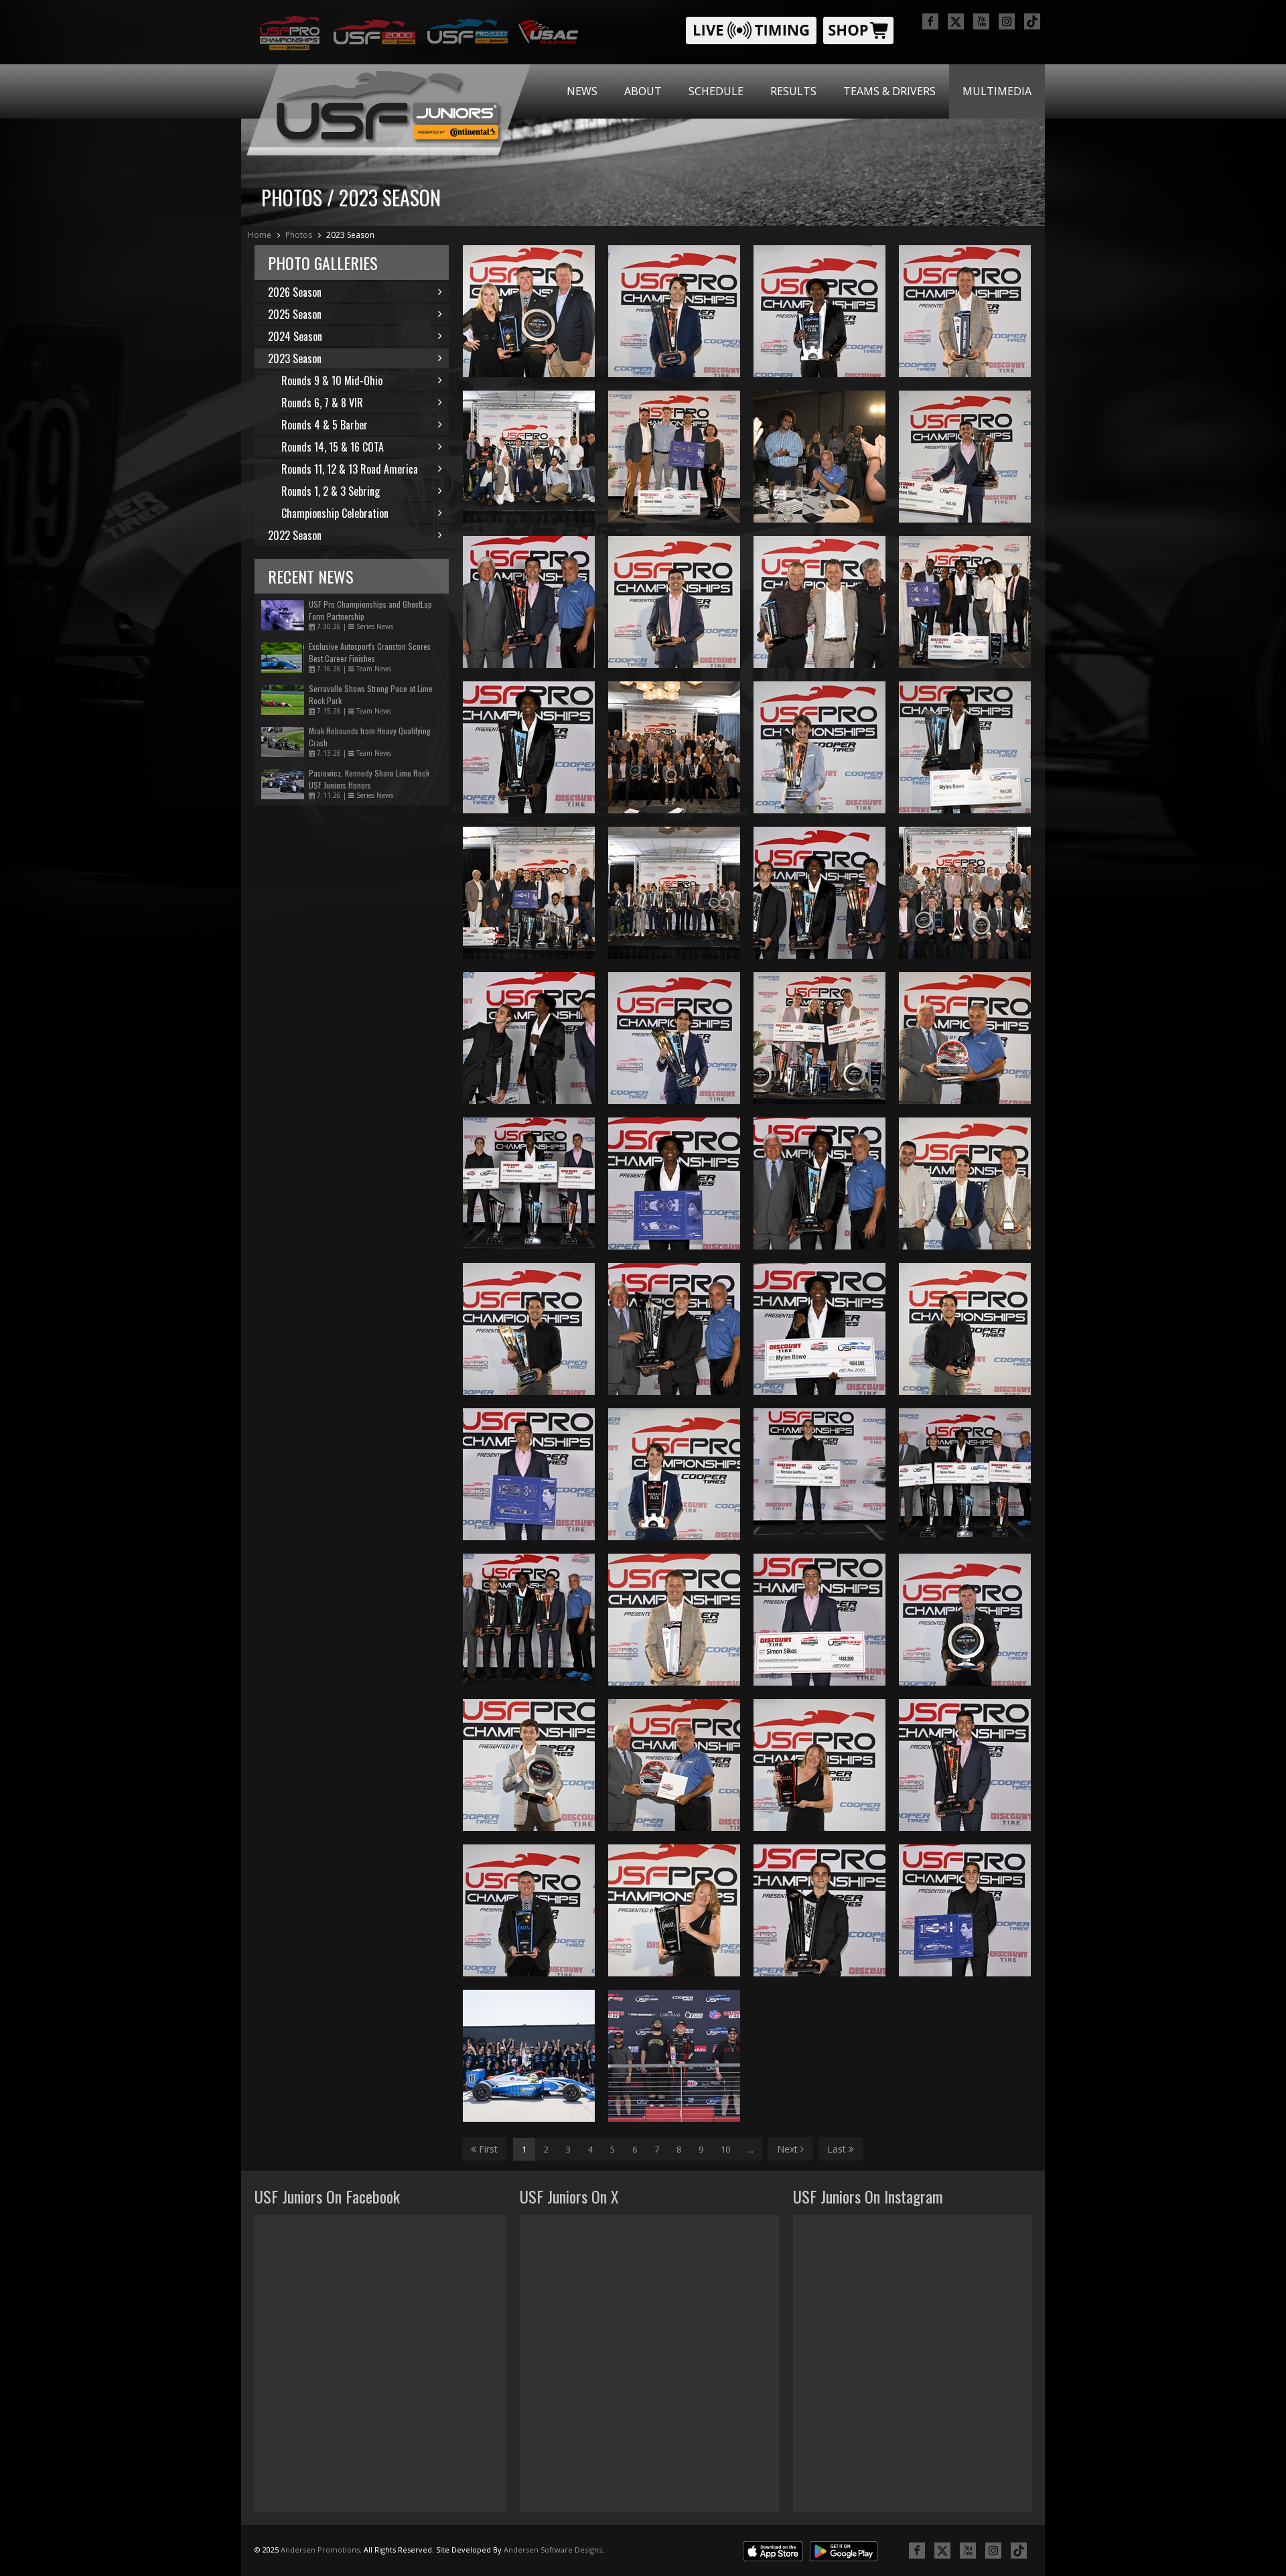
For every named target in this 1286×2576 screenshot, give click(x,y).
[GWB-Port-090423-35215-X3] (965, 1183)
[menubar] (799, 91)
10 (725, 2149)
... (751, 2149)
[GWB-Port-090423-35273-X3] (674, 311)
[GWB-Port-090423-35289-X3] (965, 1620)
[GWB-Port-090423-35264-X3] (819, 1765)
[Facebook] (930, 21)
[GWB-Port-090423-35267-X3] (674, 1620)
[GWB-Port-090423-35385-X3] (965, 893)
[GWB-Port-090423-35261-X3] (529, 1765)
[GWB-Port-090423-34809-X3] (819, 1474)
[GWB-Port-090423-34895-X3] (965, 1474)
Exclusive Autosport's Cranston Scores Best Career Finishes (370, 652)
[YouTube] (981, 21)
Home (260, 235)
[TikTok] (1032, 21)
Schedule (716, 91)
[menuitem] (582, 91)
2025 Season (295, 314)
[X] (956, 21)
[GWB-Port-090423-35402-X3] (819, 1038)
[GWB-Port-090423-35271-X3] (674, 1474)
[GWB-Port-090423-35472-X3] (529, 311)
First (487, 2149)
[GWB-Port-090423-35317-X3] (965, 747)
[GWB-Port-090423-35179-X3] (965, 1038)
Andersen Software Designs (553, 2550)
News (582, 91)
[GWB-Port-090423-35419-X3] (965, 602)
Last (838, 2149)
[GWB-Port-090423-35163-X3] (819, 457)
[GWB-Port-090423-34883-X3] (819, 893)
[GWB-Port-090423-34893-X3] (529, 1620)
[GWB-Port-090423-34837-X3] (819, 1620)
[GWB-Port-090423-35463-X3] (529, 893)
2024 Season (295, 336)
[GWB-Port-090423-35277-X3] (819, 747)
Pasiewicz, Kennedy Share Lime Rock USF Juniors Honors (369, 779)
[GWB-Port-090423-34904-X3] (529, 1038)
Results (793, 91)
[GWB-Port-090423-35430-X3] (674, 457)
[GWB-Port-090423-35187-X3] (674, 1765)
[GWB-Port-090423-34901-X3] (529, 1183)
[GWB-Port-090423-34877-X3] (529, 747)
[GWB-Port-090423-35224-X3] (965, 1329)
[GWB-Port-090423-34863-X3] (819, 1329)
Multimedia (997, 91)
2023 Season (350, 235)
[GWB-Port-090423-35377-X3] (819, 602)
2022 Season (295, 535)
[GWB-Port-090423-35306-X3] (529, 1329)
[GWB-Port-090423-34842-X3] (529, 602)
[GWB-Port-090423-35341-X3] (529, 457)
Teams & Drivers (889, 91)
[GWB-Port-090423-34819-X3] (819, 1910)
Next (789, 2149)
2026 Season (295, 292)
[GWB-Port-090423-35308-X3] (674, 1038)
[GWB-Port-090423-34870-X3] (819, 1183)
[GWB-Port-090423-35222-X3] (674, 602)
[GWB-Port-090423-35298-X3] (965, 311)
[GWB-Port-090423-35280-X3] (965, 457)
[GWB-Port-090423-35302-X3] (819, 311)
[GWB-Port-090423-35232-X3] (674, 1910)
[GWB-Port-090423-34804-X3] (965, 1910)
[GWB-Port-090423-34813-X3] (674, 1329)
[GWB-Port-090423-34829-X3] (529, 1474)
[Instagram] (1007, 21)
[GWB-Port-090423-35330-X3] (674, 893)
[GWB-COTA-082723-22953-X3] (529, 2056)
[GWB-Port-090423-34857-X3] (674, 1183)
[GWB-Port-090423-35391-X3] (674, 747)
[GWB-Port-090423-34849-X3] (965, 1765)
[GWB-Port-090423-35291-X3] (529, 1910)
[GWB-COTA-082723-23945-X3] (674, 2056)
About (643, 91)
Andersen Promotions (320, 2550)
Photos (299, 235)
